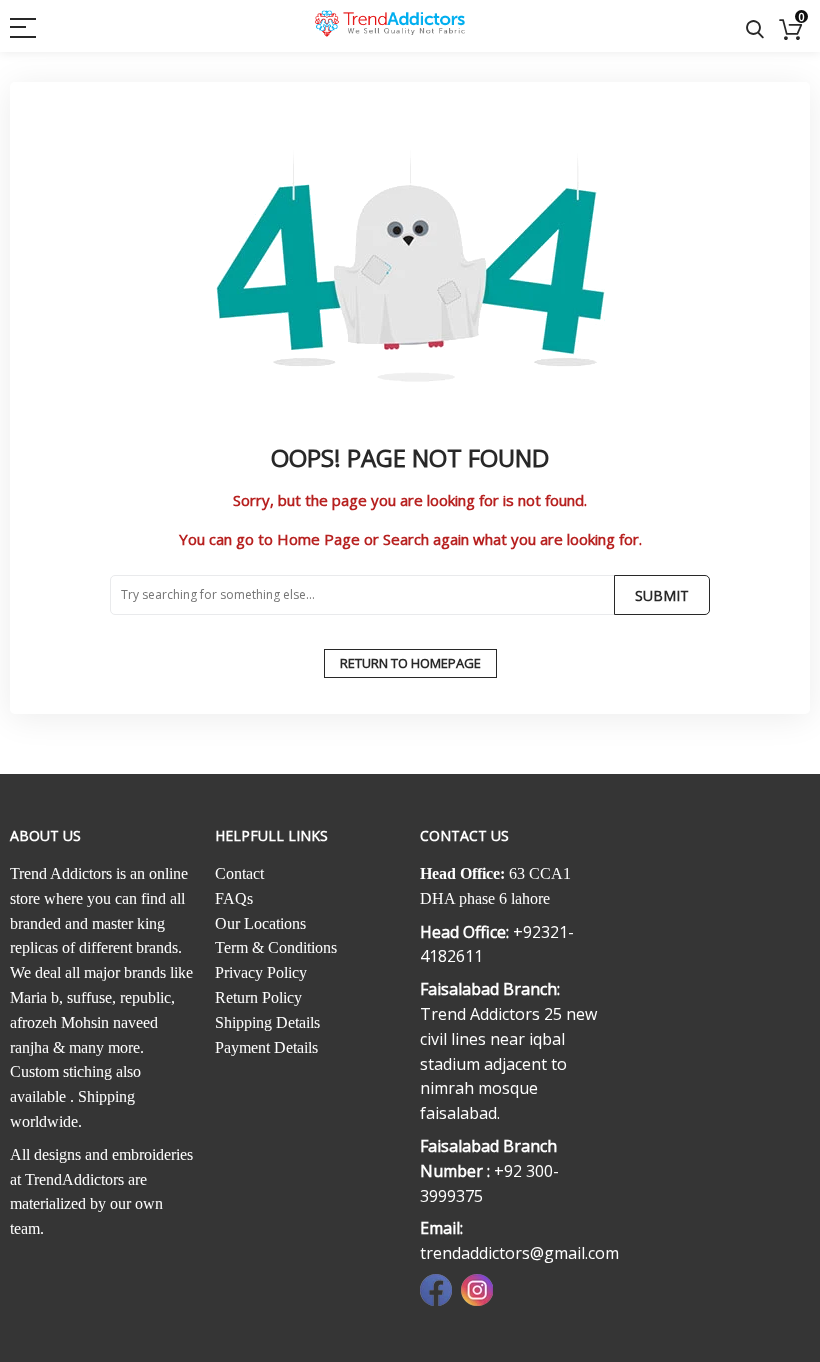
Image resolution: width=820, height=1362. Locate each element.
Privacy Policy (261, 972)
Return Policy (258, 997)
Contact (239, 873)
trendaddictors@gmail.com (519, 1253)
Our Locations (260, 923)
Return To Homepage (410, 663)
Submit (662, 595)
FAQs (234, 898)
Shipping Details (267, 1022)
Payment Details (266, 1047)
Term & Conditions (276, 947)
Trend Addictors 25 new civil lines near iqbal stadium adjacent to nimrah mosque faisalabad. (508, 1063)
